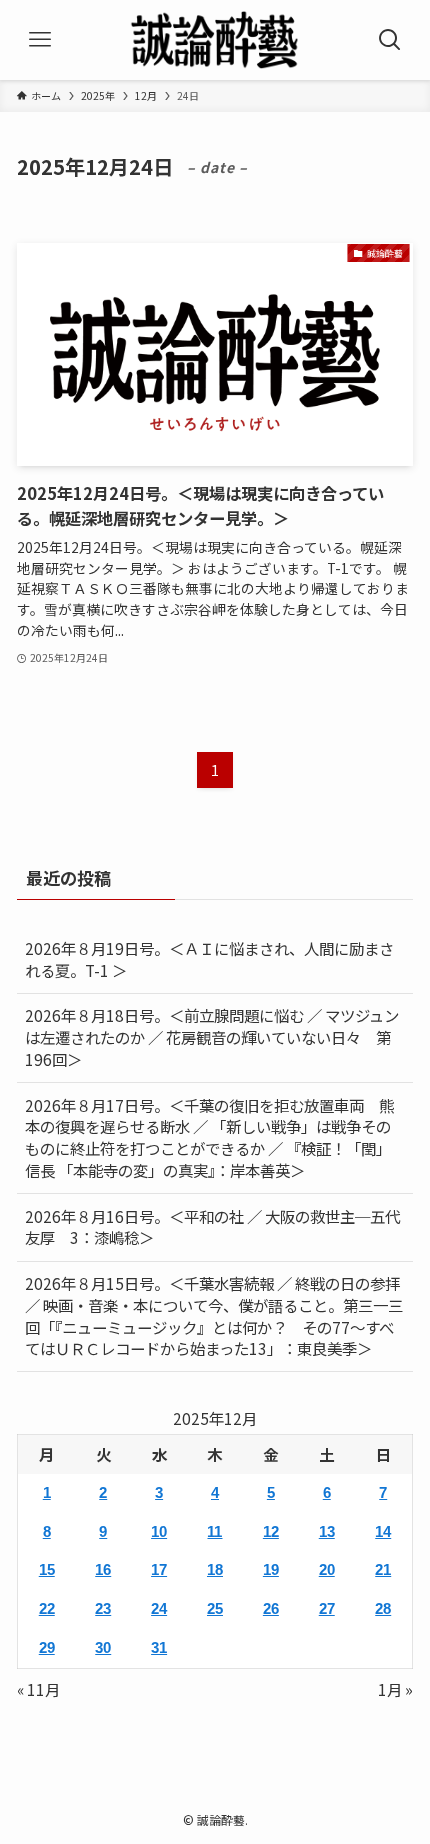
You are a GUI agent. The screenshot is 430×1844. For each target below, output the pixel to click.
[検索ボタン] (390, 40)
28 (383, 1608)
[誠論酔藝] (215, 40)
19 (271, 1569)
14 (383, 1531)
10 (159, 1531)
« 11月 (38, 1689)
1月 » (395, 1689)
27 (327, 1608)
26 (271, 1608)
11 (214, 1531)
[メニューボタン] (40, 40)
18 (215, 1569)
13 (327, 1531)
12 (271, 1531)
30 (103, 1647)
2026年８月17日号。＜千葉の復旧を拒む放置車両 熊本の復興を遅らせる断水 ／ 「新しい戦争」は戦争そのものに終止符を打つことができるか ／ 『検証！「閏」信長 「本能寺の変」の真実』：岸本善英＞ (209, 1137)
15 (47, 1569)
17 (159, 1569)
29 (47, 1647)
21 (383, 1569)
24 (159, 1608)
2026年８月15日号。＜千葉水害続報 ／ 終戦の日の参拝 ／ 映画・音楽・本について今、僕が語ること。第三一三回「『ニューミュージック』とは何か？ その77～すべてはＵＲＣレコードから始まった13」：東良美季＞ (214, 1315)
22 (47, 1608)
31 (159, 1647)
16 (103, 1569)
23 (103, 1608)
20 (327, 1569)
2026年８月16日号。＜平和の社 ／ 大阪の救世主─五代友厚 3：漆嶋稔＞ (212, 1227)
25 (215, 1608)
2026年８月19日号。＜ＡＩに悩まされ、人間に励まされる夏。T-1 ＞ (209, 959)
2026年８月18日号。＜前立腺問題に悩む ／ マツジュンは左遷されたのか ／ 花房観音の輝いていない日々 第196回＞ (212, 1036)
